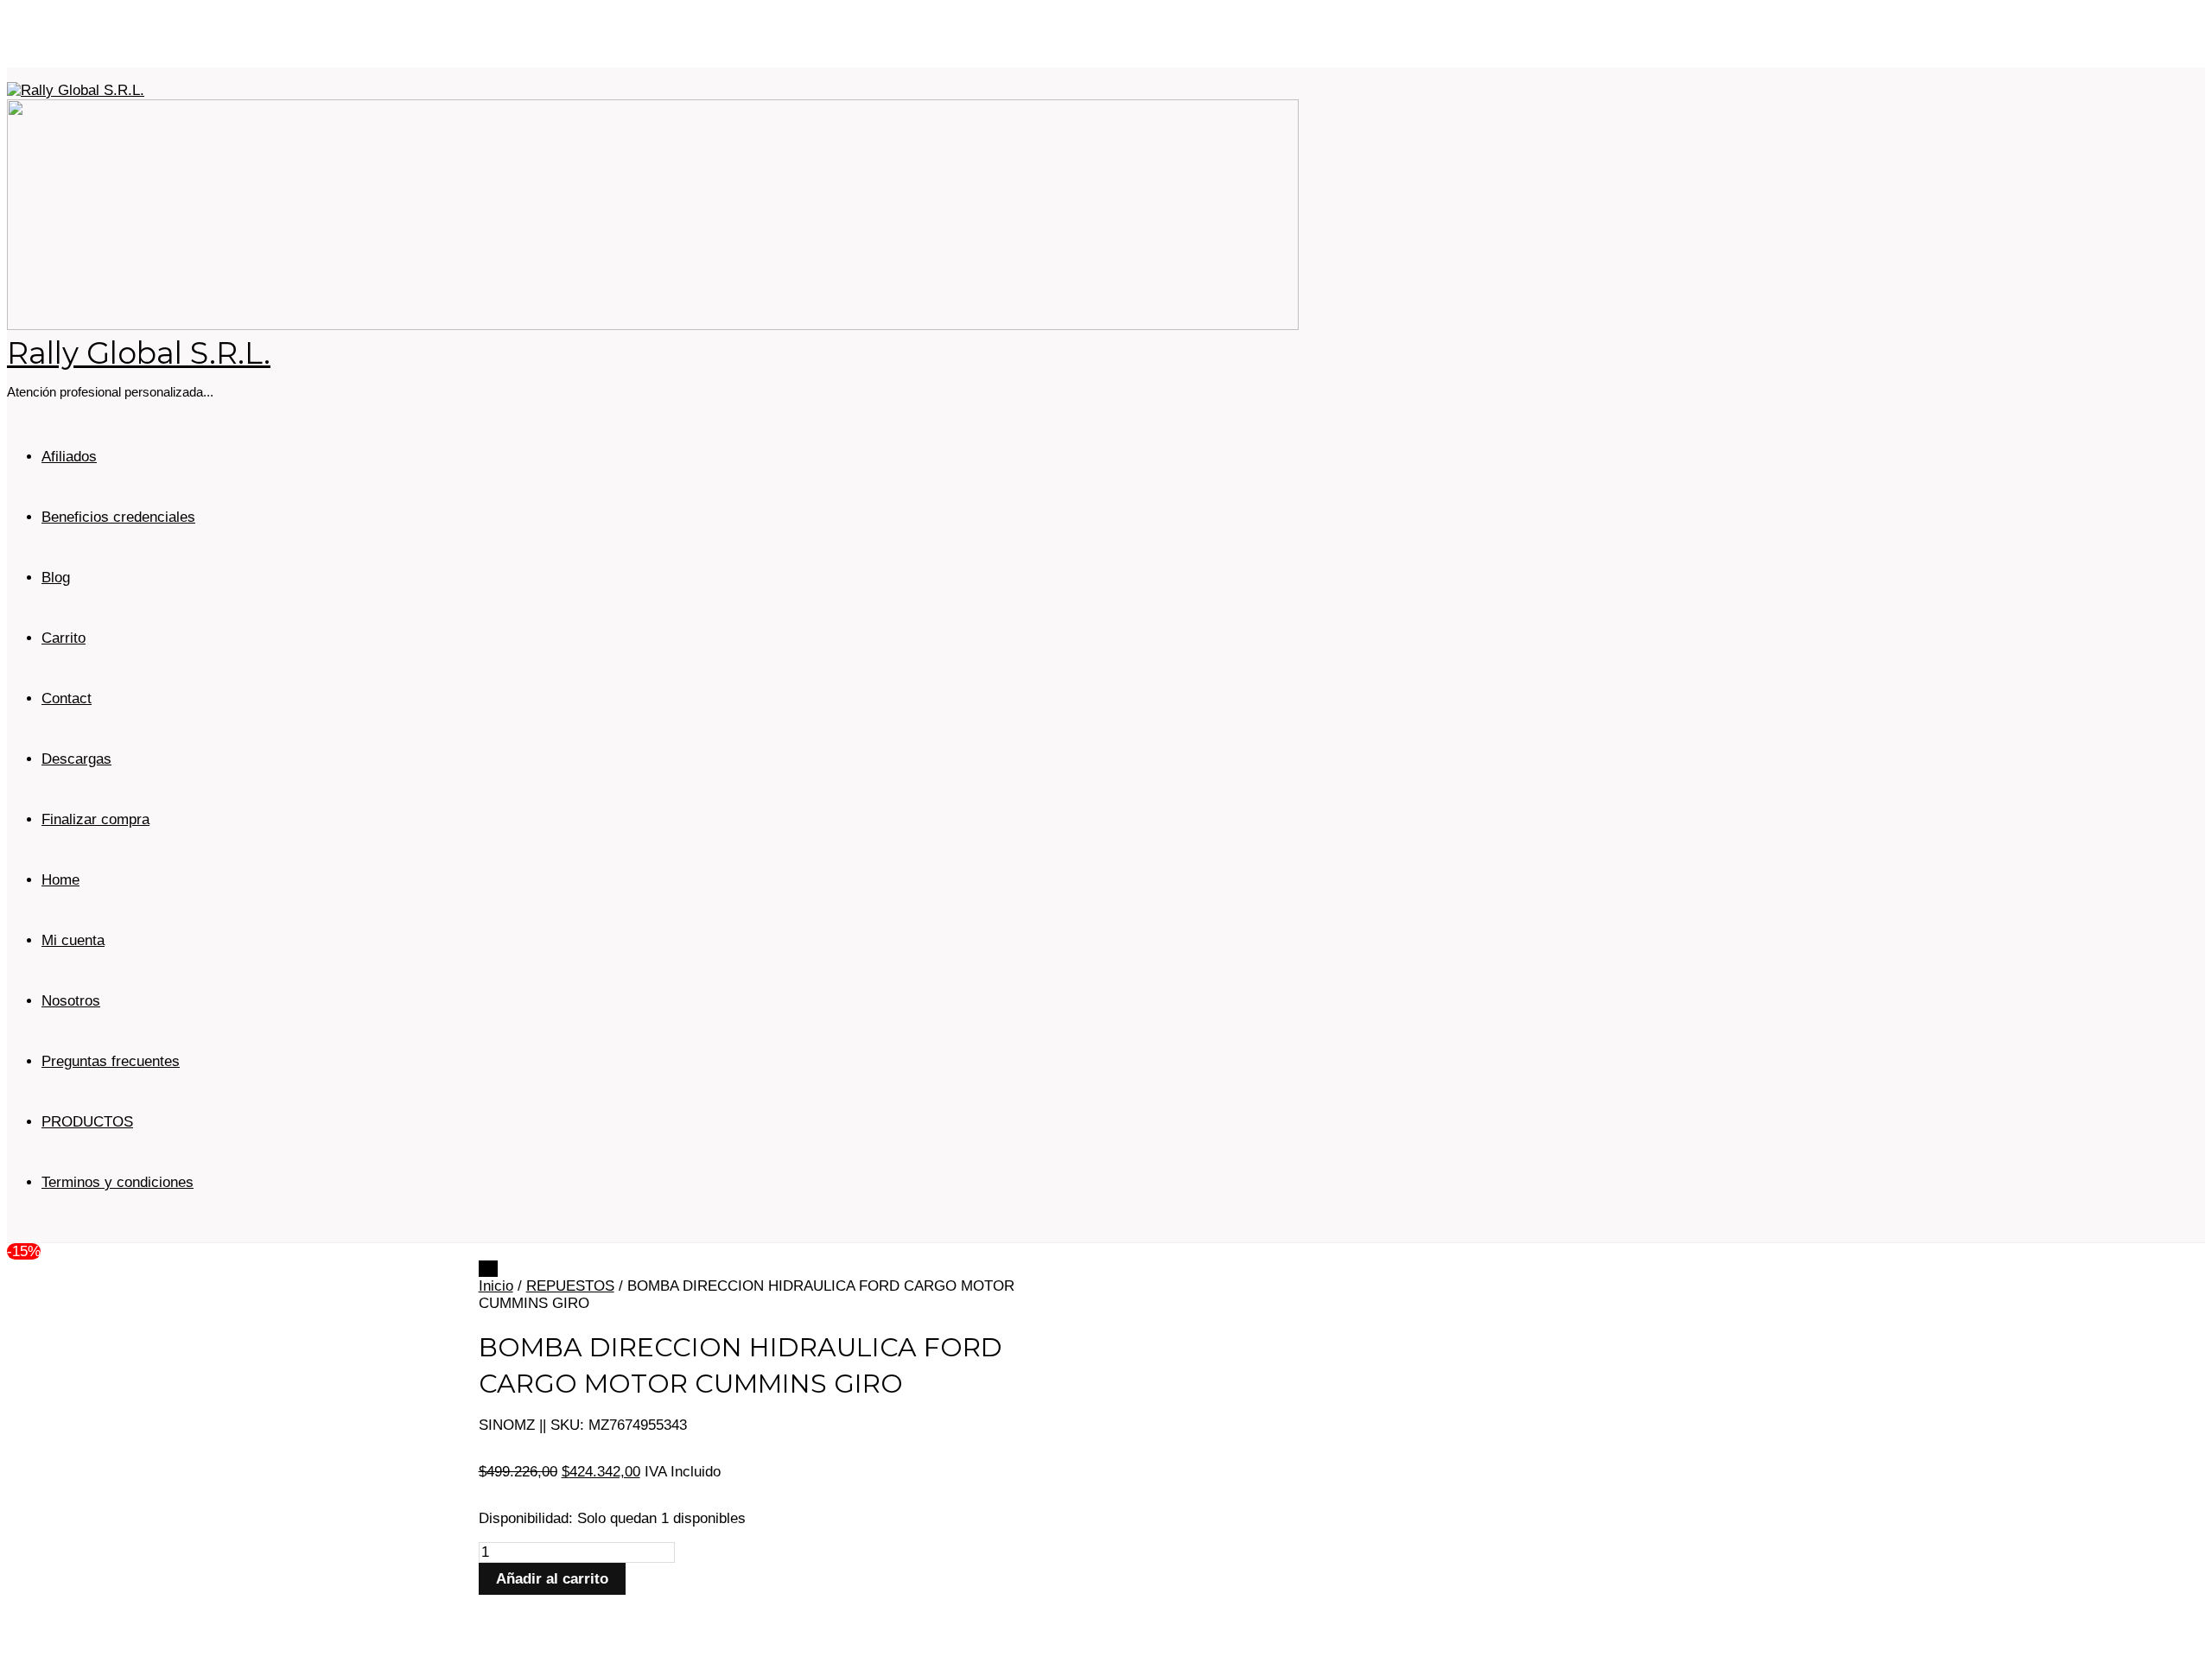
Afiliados (69, 457)
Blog (56, 578)
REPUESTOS (570, 1286)
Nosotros (71, 1001)
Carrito (64, 638)
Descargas (76, 759)
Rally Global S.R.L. (139, 353)
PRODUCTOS (87, 1122)
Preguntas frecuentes (111, 1061)
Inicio (496, 1286)
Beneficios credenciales (118, 517)
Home (60, 880)
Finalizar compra (95, 819)
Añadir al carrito (552, 1579)
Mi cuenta (73, 940)
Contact (67, 698)
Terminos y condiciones (118, 1182)
